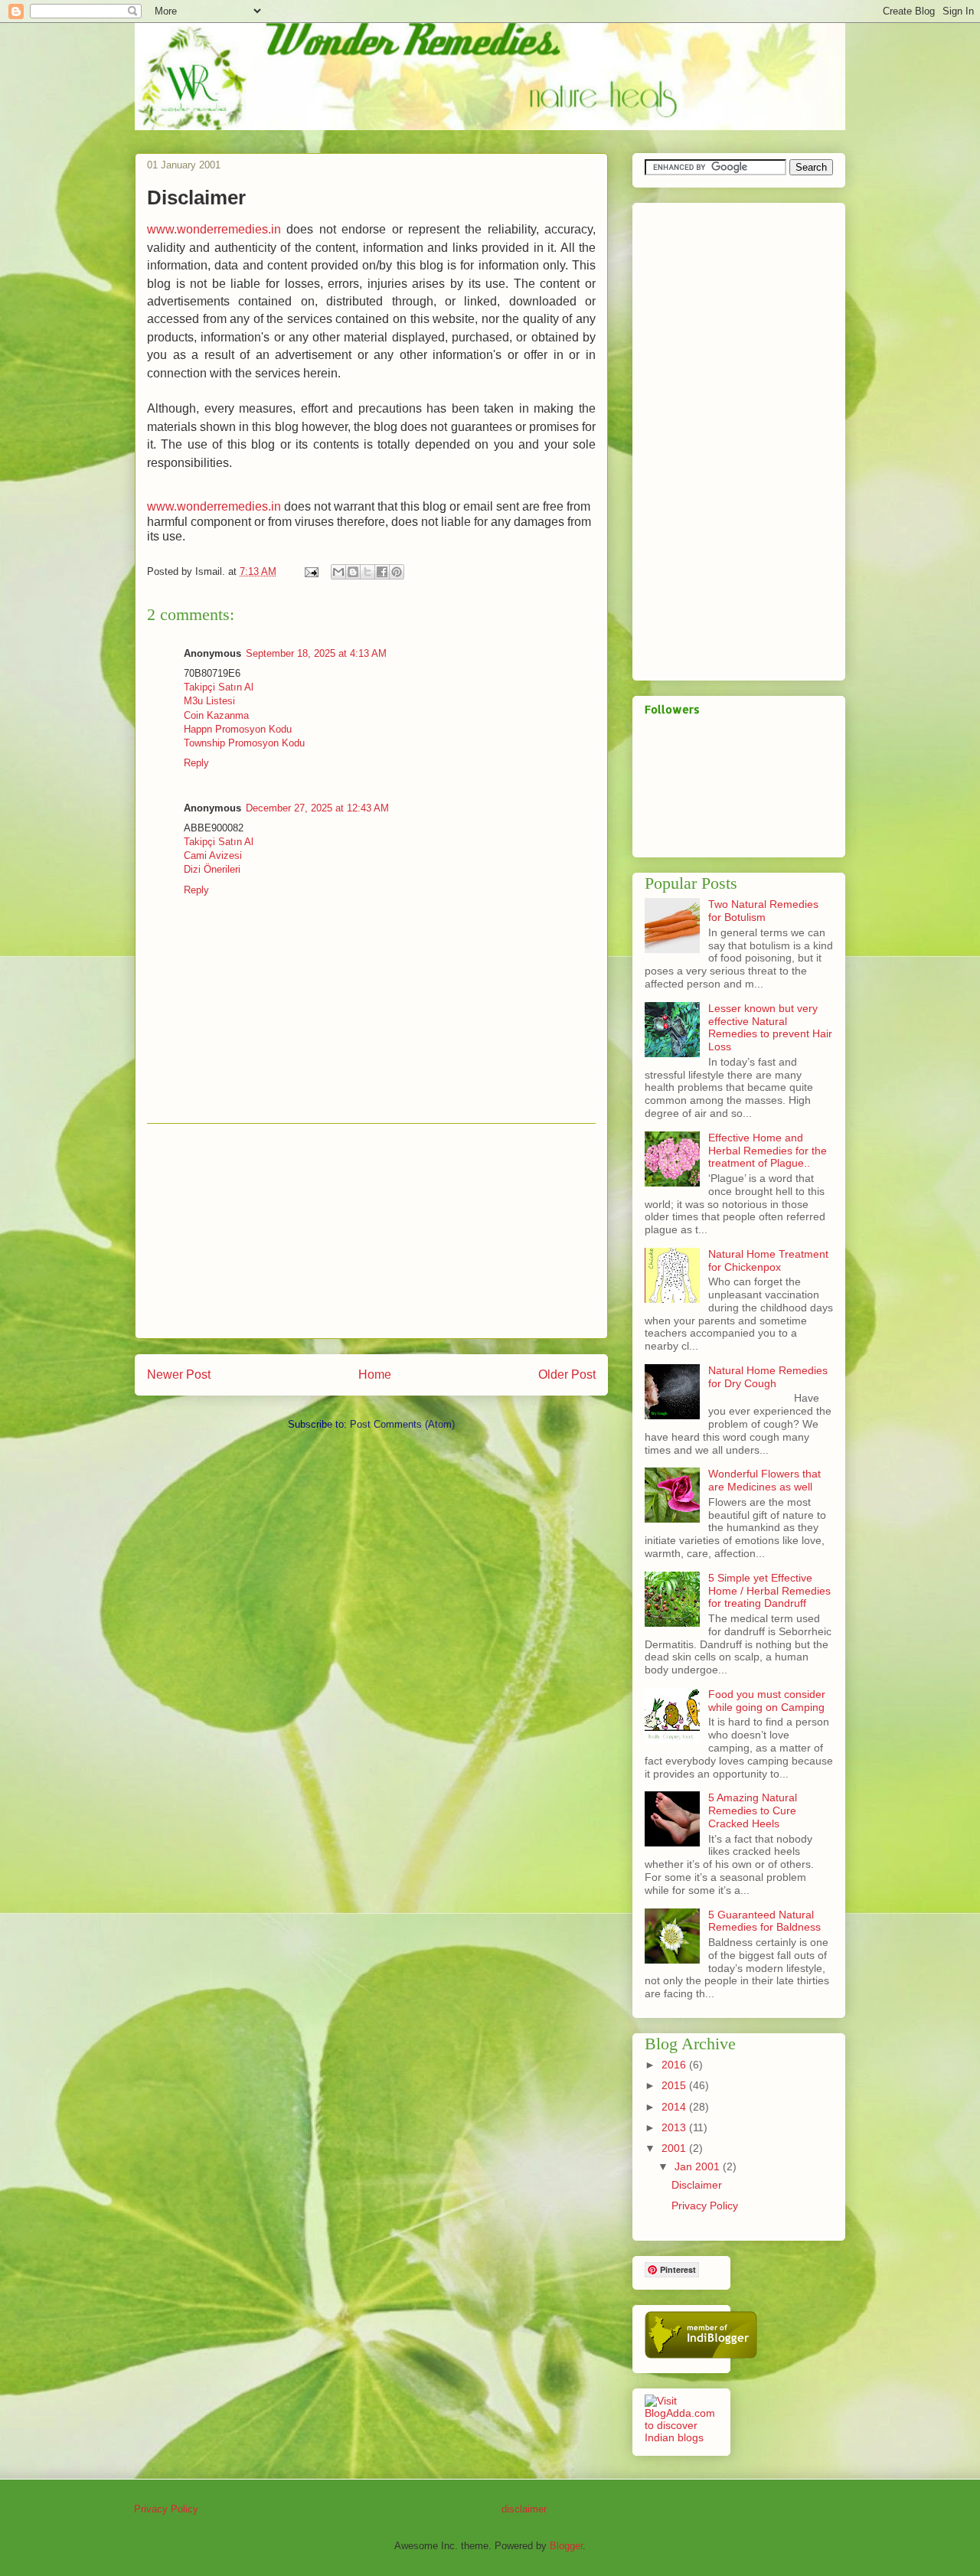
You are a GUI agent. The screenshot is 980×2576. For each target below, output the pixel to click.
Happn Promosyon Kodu (238, 729)
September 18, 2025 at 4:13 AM (316, 653)
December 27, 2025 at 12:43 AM (317, 808)
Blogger (566, 2546)
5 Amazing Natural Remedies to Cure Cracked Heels (753, 1810)
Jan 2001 (699, 2166)
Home (375, 1375)
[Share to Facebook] (382, 572)
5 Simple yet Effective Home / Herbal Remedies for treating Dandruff (769, 1591)
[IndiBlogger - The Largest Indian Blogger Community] (701, 2355)
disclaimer (524, 2509)
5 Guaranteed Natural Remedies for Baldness (764, 1921)
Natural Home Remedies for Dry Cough (768, 1377)
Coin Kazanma (216, 715)
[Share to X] (367, 572)
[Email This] (338, 572)
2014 (675, 2107)
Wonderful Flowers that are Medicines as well (764, 1480)
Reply (196, 763)
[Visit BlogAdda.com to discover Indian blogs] (681, 2437)
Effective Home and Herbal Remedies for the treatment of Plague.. (768, 1151)
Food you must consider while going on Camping (767, 1701)
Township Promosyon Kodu (244, 743)
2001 (675, 2148)
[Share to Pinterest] (397, 572)
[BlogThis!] (353, 572)
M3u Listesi (209, 701)
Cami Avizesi (213, 855)
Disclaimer (697, 2185)
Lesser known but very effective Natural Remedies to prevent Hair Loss (770, 1027)
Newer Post (179, 1375)
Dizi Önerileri (212, 869)
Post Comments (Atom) (402, 1424)
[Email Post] (310, 571)
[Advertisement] (371, 1231)
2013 (675, 2127)
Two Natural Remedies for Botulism (763, 911)
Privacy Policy (705, 2205)
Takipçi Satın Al (219, 687)
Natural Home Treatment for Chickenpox (768, 1260)
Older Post (567, 1375)
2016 (675, 2065)
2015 (675, 2085)
